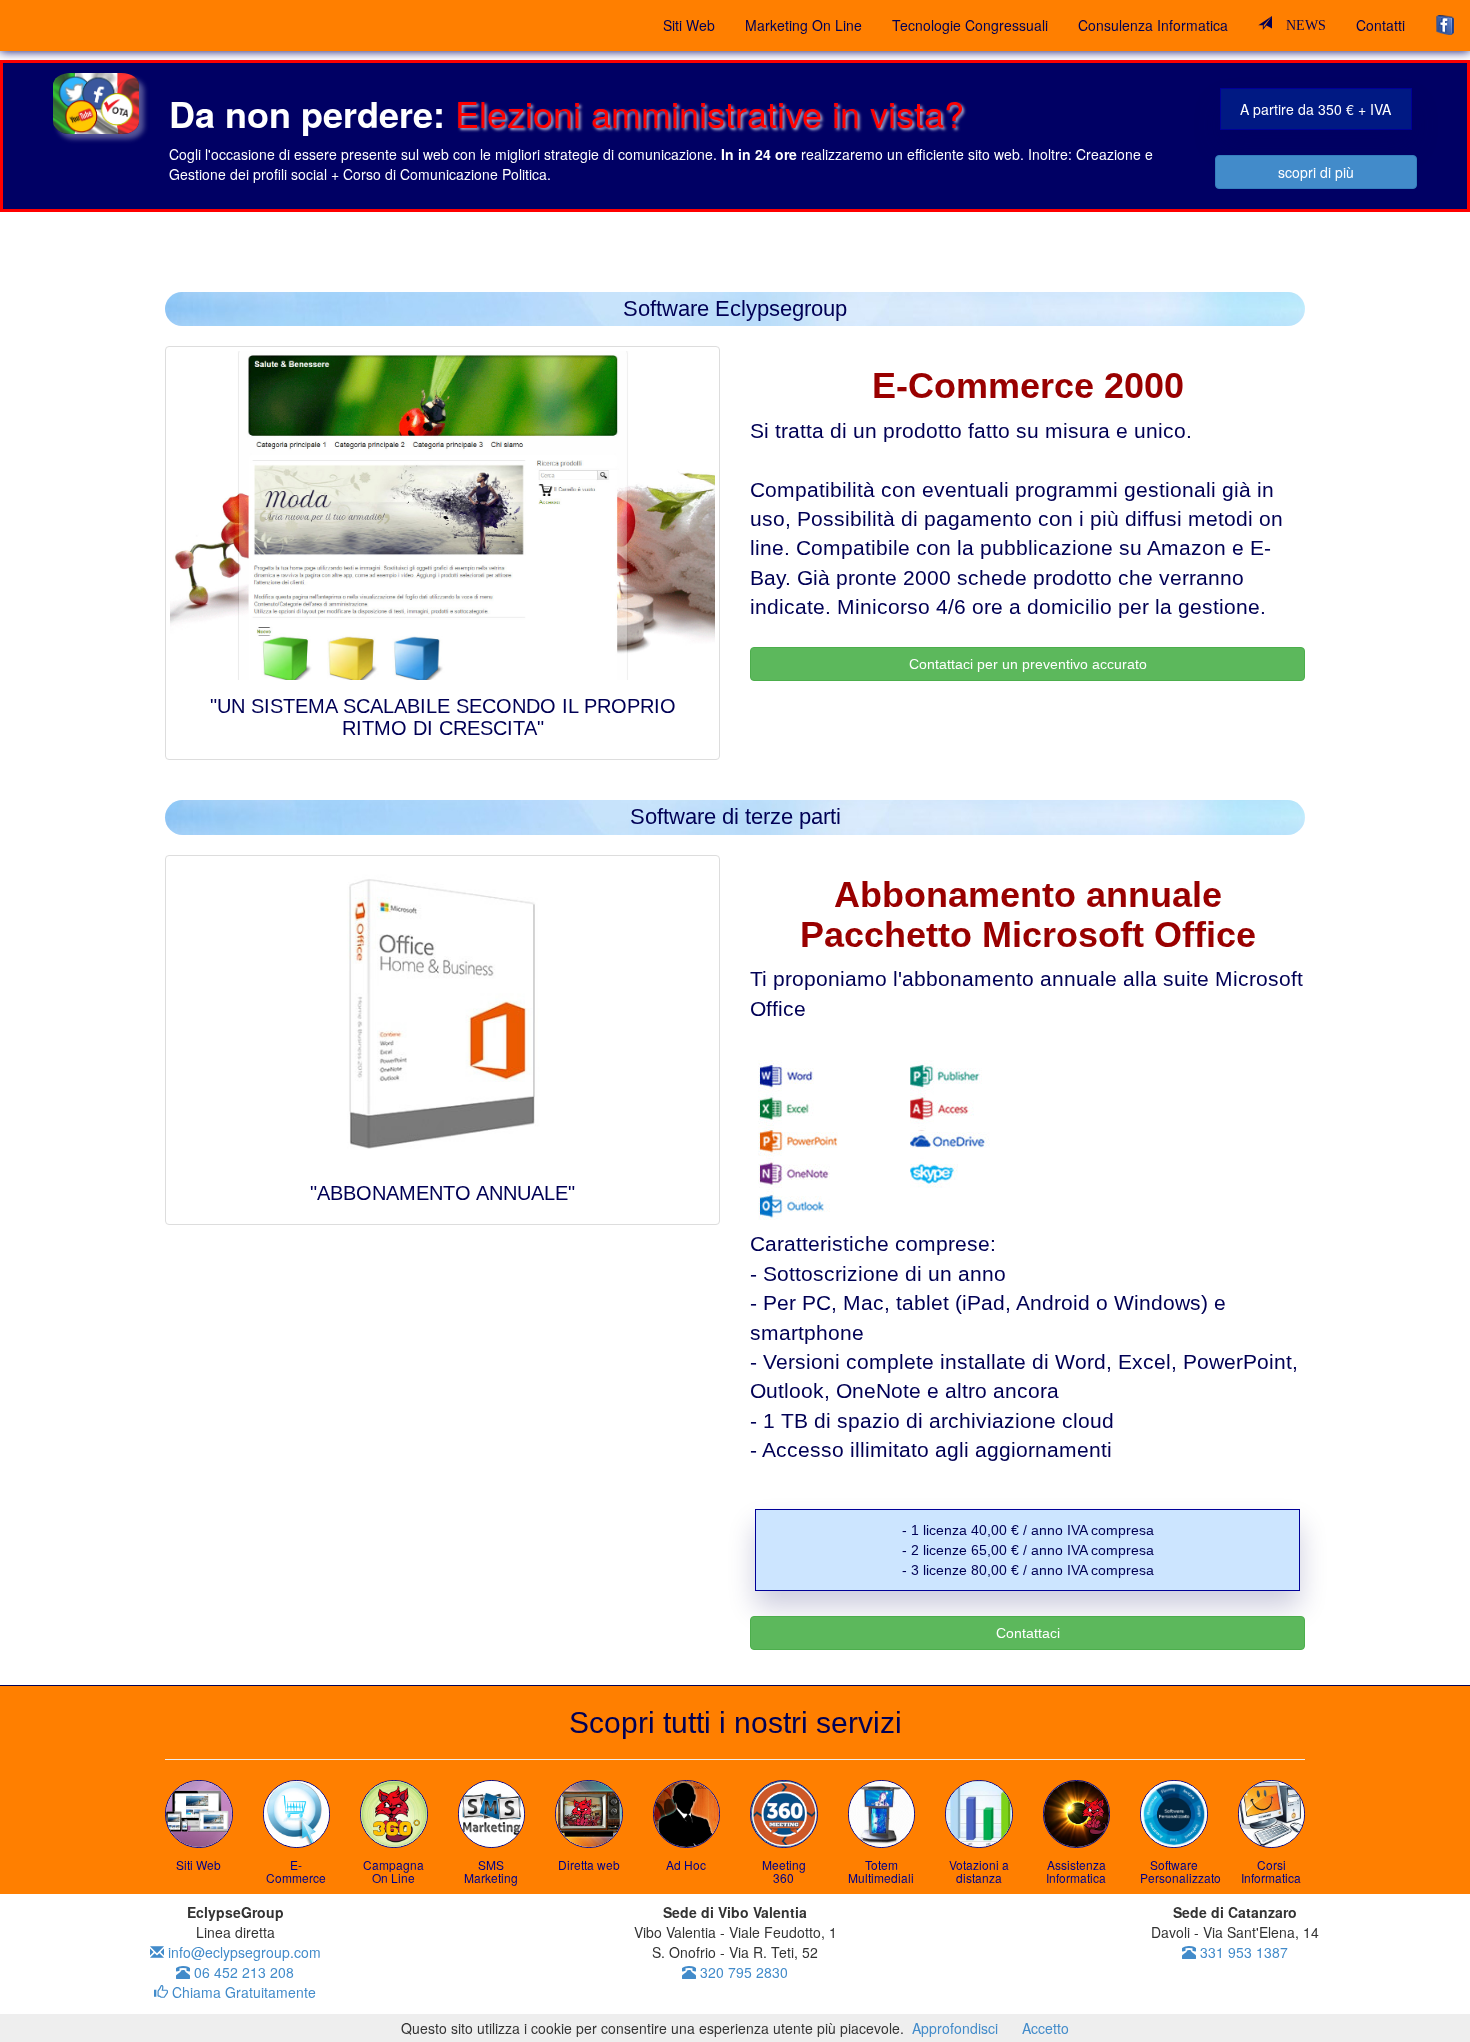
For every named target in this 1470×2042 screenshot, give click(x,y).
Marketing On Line (803, 25)
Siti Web (689, 25)
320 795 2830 (742, 1972)
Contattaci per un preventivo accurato (1028, 664)
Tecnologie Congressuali (970, 25)
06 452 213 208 (242, 1972)
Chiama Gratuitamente (242, 1992)
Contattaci (1028, 1633)
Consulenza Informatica (1153, 25)
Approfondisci (955, 2028)
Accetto (1045, 2028)
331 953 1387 (1242, 1952)
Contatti (1380, 25)
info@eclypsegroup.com (242, 1952)
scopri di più (1316, 172)
